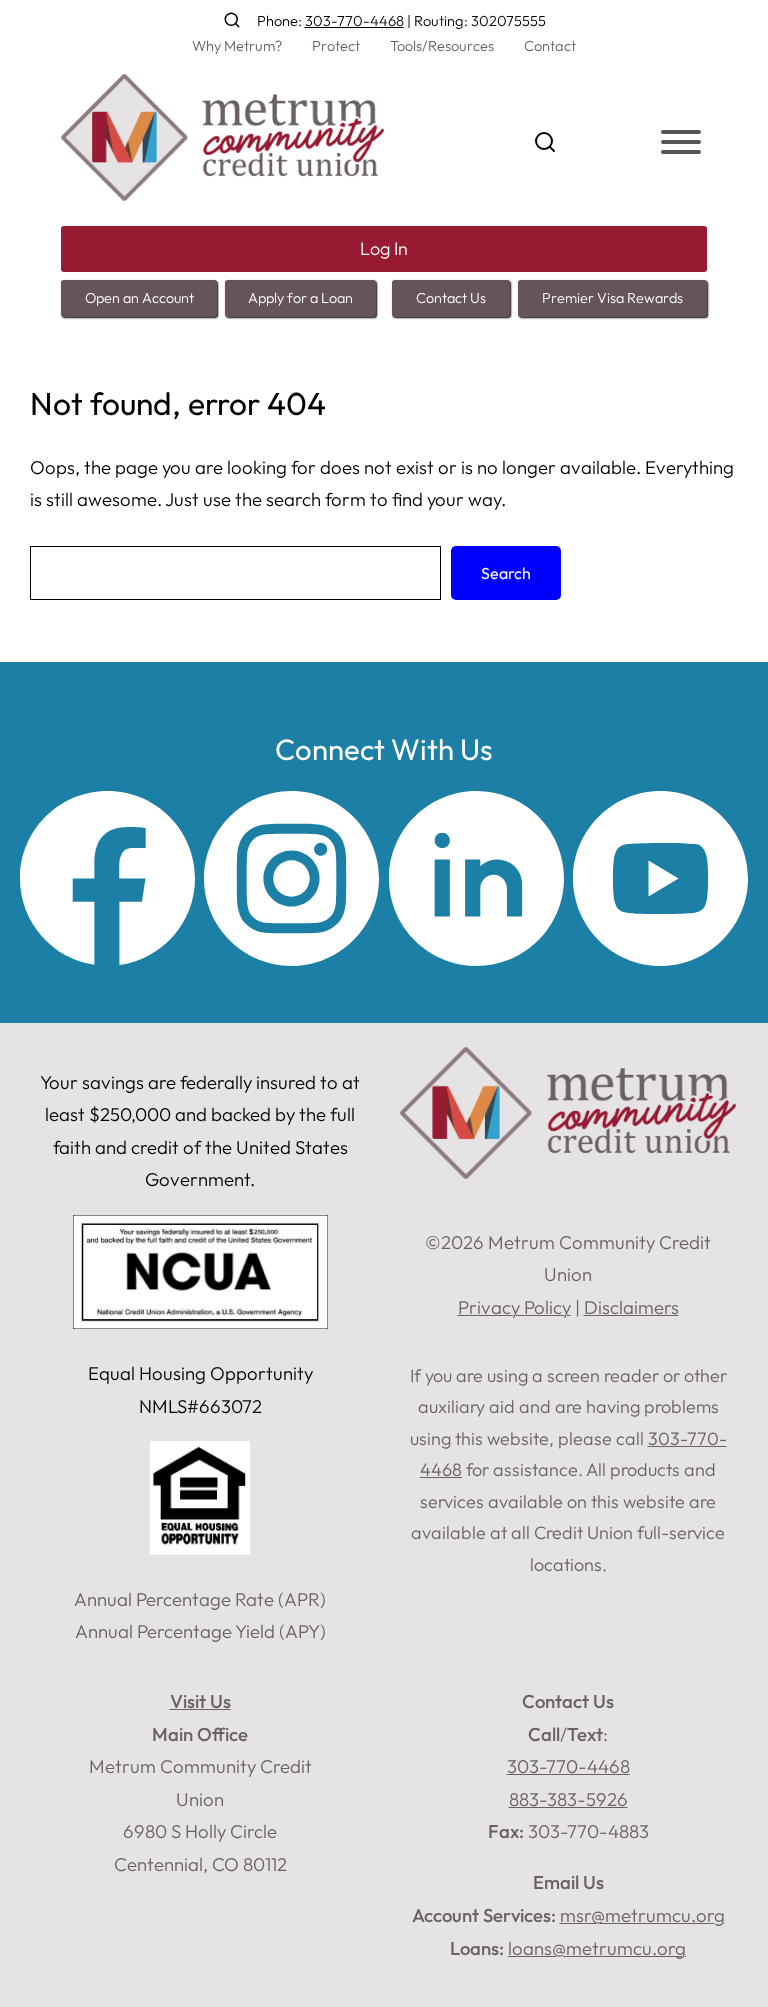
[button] (232, 20)
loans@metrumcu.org (597, 1948)
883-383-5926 (568, 1799)
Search (506, 573)
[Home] (222, 194)
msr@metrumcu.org (642, 1915)
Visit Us (200, 1701)
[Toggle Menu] (681, 142)
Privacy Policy (514, 1307)
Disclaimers (631, 1307)
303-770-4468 (354, 20)
